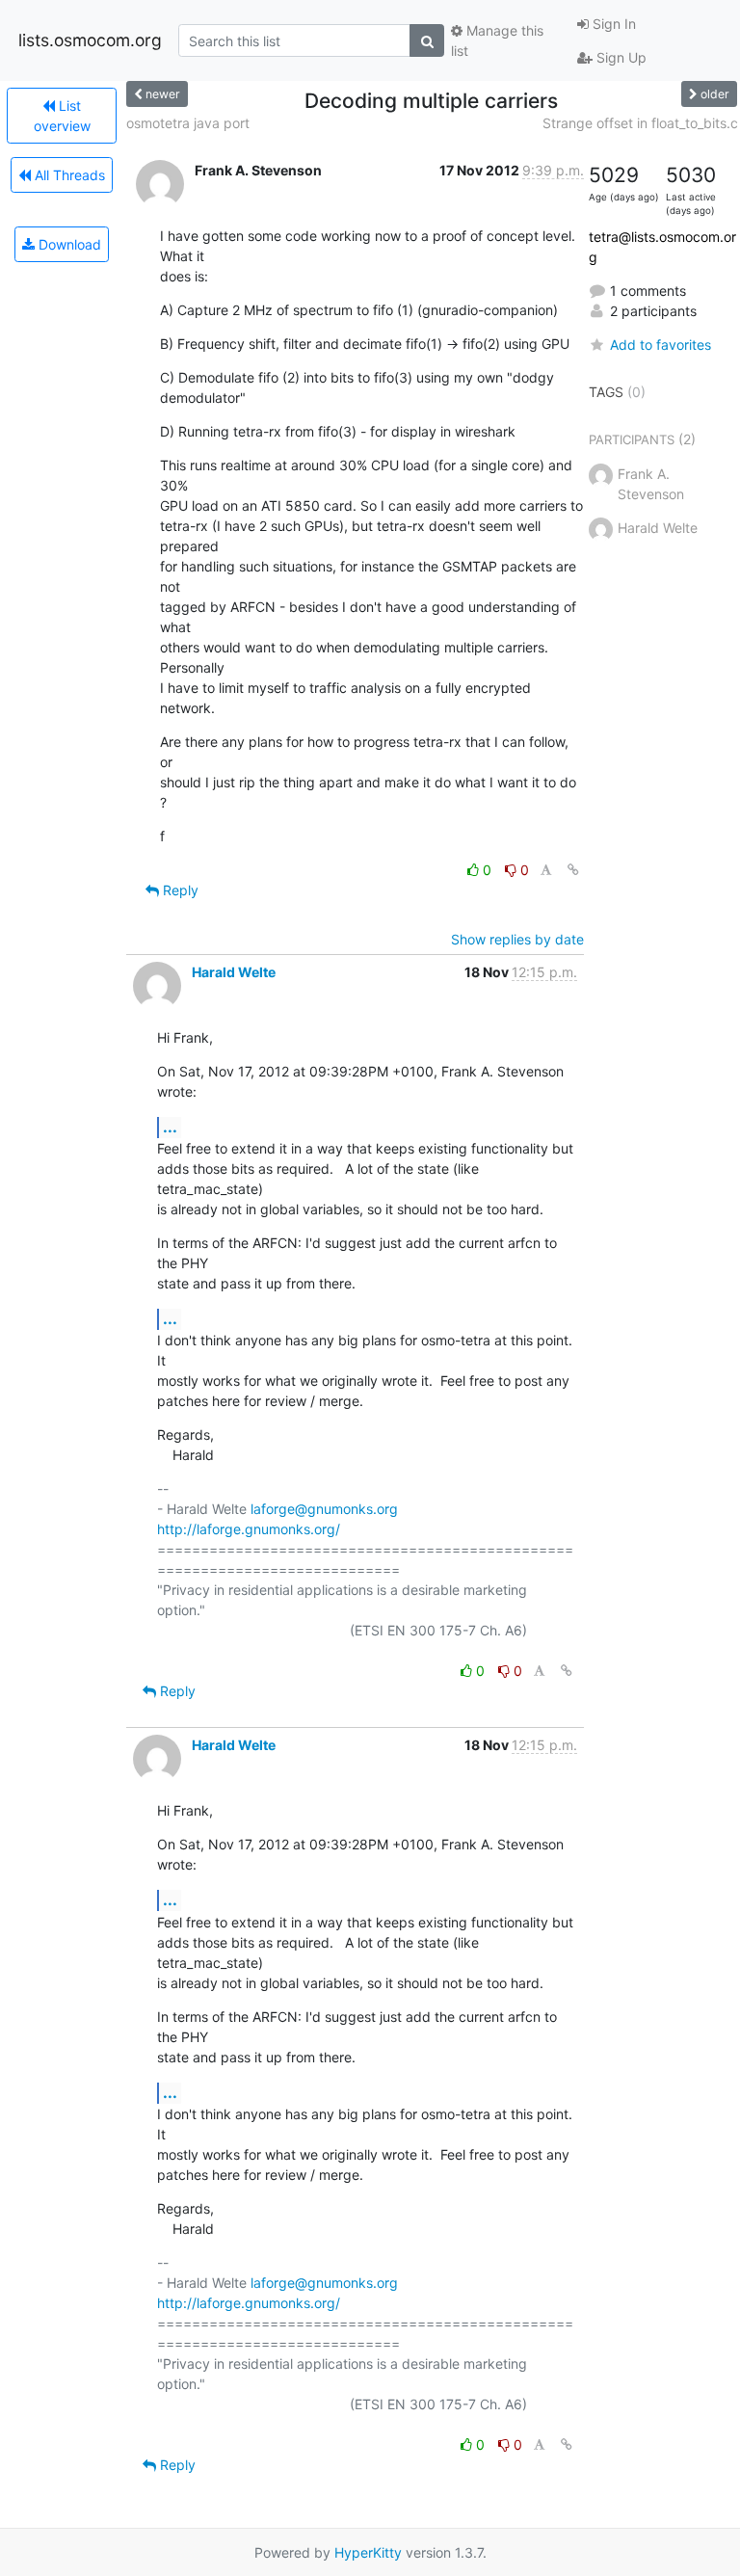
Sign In (612, 24)
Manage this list (497, 40)
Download (68, 244)
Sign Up (620, 57)
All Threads (68, 175)
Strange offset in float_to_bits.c (640, 123)
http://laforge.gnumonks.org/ (249, 1529)
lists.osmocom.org (90, 40)
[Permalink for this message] (573, 870)
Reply (179, 890)
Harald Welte (234, 972)
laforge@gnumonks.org (324, 1509)
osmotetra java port (188, 123)
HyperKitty (368, 2552)
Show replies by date (517, 939)
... (170, 1127)
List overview (62, 116)
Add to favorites (661, 345)
